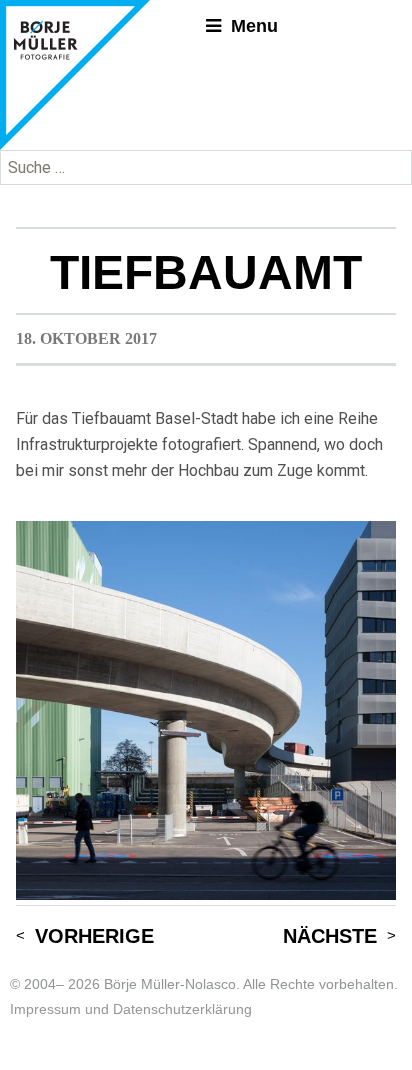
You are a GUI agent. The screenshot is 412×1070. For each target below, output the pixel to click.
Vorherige (94, 936)
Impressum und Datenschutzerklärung (131, 1009)
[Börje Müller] (75, 75)
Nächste (330, 936)
